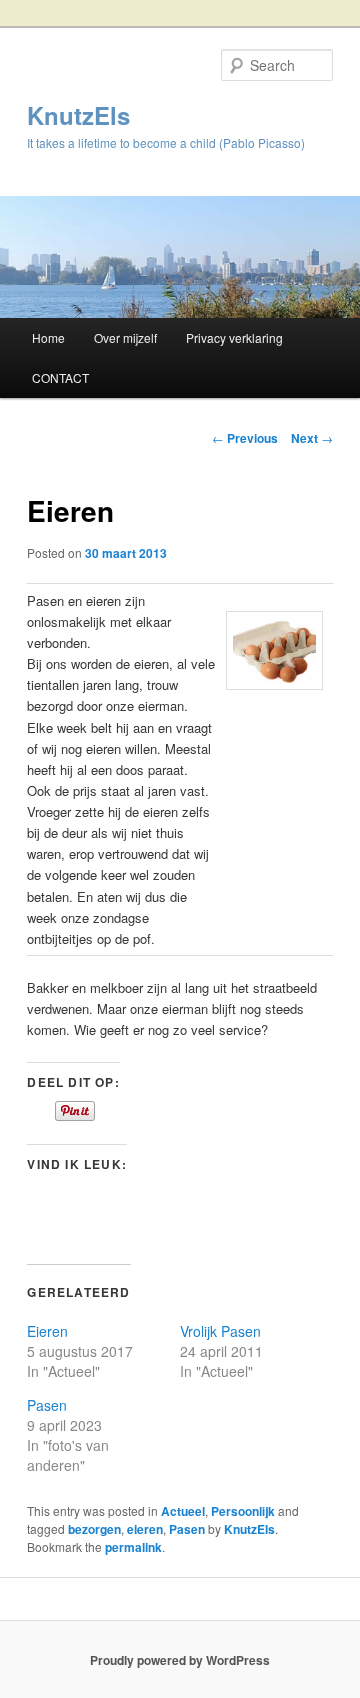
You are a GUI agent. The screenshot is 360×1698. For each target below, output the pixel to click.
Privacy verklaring (234, 337)
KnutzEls (78, 115)
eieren (145, 1529)
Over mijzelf (125, 337)
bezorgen (94, 1529)
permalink (133, 1547)
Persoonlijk (243, 1511)
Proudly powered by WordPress (180, 1660)
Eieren (47, 1331)
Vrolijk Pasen (220, 1331)
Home (48, 337)
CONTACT (60, 377)
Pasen (47, 1405)
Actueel (183, 1511)
